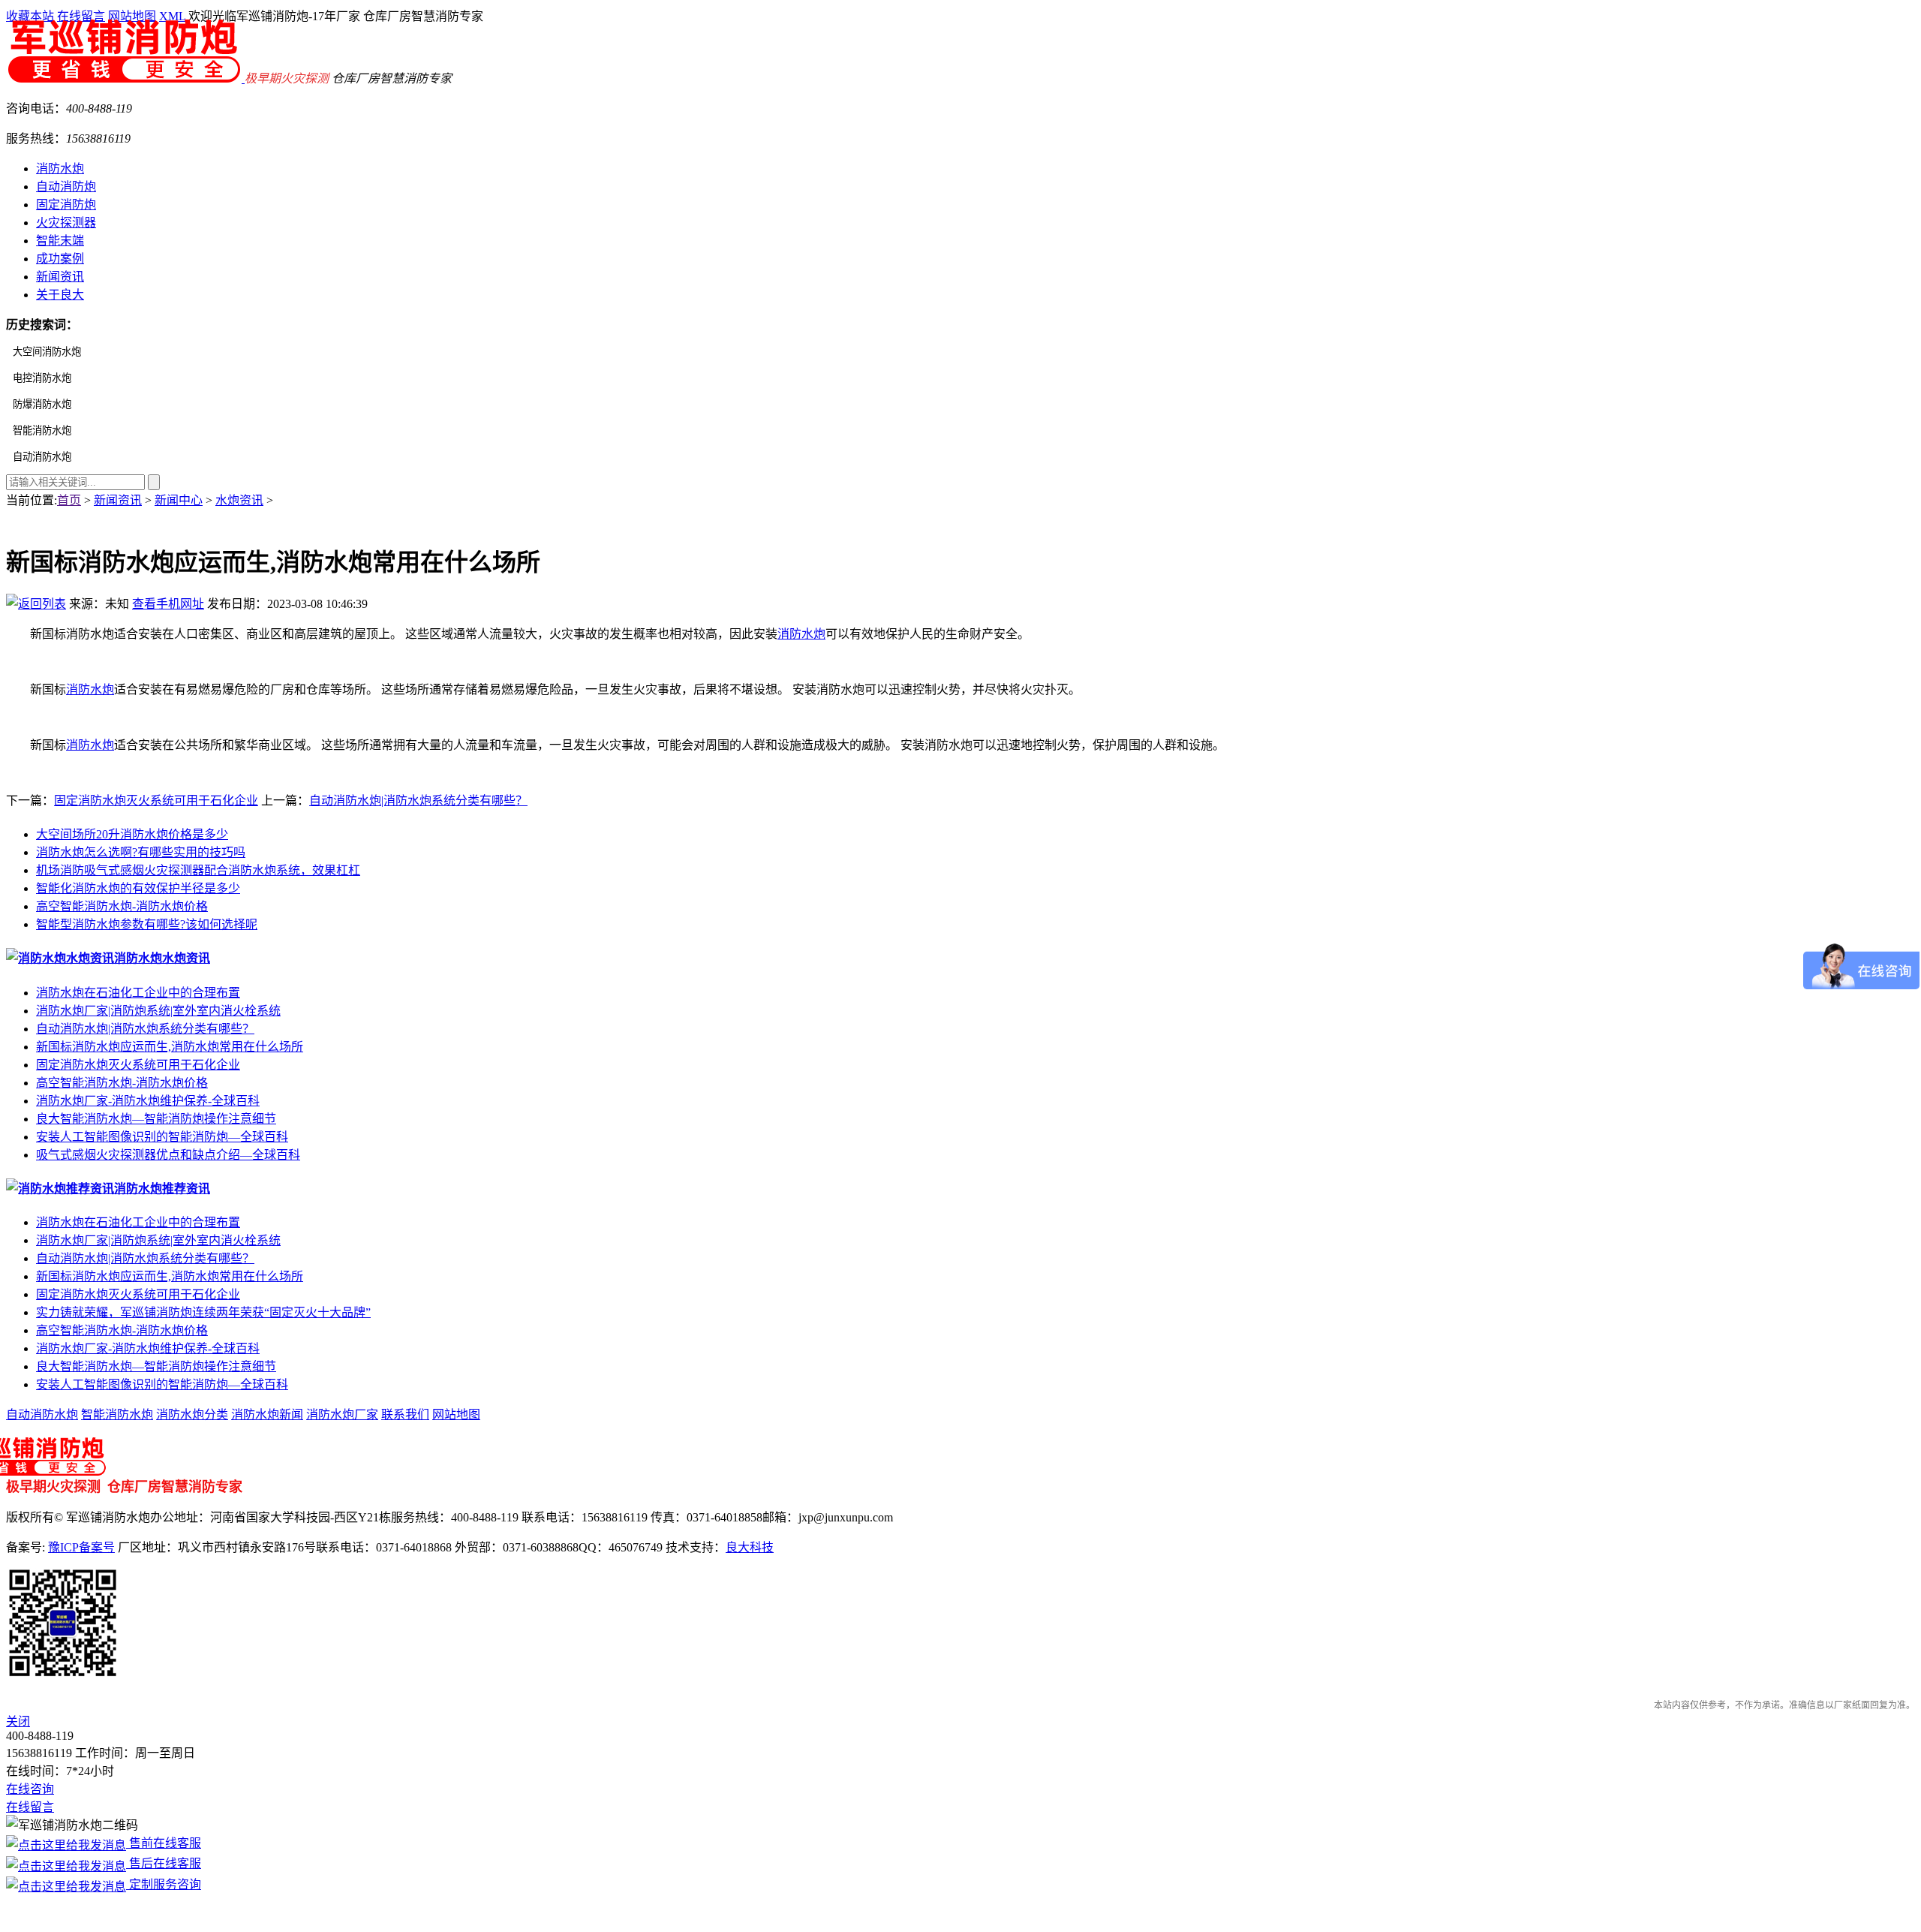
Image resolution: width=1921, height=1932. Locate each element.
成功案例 (60, 259)
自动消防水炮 (42, 1414)
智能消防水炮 (117, 1414)
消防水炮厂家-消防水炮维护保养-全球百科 (148, 1101)
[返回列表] (36, 604)
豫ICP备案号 (81, 1547)
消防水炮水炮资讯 (162, 958)
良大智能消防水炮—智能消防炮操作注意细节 (156, 1119)
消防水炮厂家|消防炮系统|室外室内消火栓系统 (158, 1011)
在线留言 (81, 16)
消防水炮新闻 (267, 1414)
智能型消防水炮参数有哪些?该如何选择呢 (147, 924)
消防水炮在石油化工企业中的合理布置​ (138, 993)
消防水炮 (60, 169)
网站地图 (132, 16)
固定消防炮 (66, 205)
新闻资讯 (60, 277)
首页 (69, 500)
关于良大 (60, 295)
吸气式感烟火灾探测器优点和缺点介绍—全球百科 (168, 1155)
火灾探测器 (66, 223)
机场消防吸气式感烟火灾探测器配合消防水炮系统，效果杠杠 (198, 870)
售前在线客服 (164, 1843)
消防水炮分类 (192, 1414)
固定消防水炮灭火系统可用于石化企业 (156, 800)
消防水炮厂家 (342, 1414)
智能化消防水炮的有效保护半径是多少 (138, 888)
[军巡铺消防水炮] (125, 78)
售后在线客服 (164, 1863)
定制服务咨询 (164, 1884)
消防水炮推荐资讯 (162, 1189)
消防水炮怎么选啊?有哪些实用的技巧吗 (141, 852)
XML (172, 16)
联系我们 (405, 1414)
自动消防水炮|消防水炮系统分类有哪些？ (418, 800)
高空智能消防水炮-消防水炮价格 (122, 906)
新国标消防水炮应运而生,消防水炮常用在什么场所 (170, 1047)
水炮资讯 (239, 500)
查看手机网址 (168, 604)
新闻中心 (179, 500)
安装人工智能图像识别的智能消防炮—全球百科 (162, 1137)
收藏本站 (30, 16)
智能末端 (60, 241)
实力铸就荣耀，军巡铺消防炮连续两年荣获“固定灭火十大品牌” (203, 1312)
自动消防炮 (66, 187)
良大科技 (750, 1547)
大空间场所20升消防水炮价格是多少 (132, 834)
